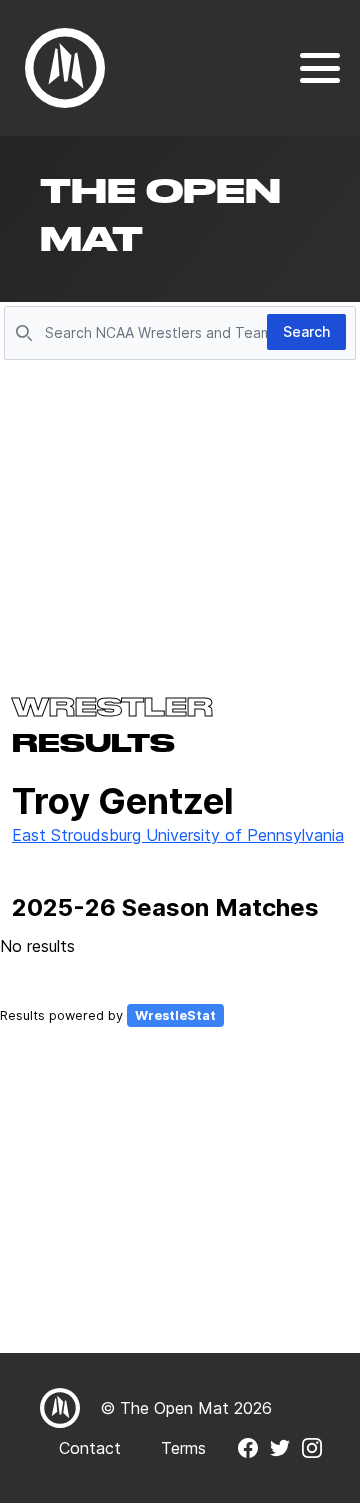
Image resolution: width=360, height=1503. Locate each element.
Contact (90, 1448)
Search (306, 331)
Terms (183, 1448)
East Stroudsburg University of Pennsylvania (178, 835)
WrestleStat (175, 1015)
